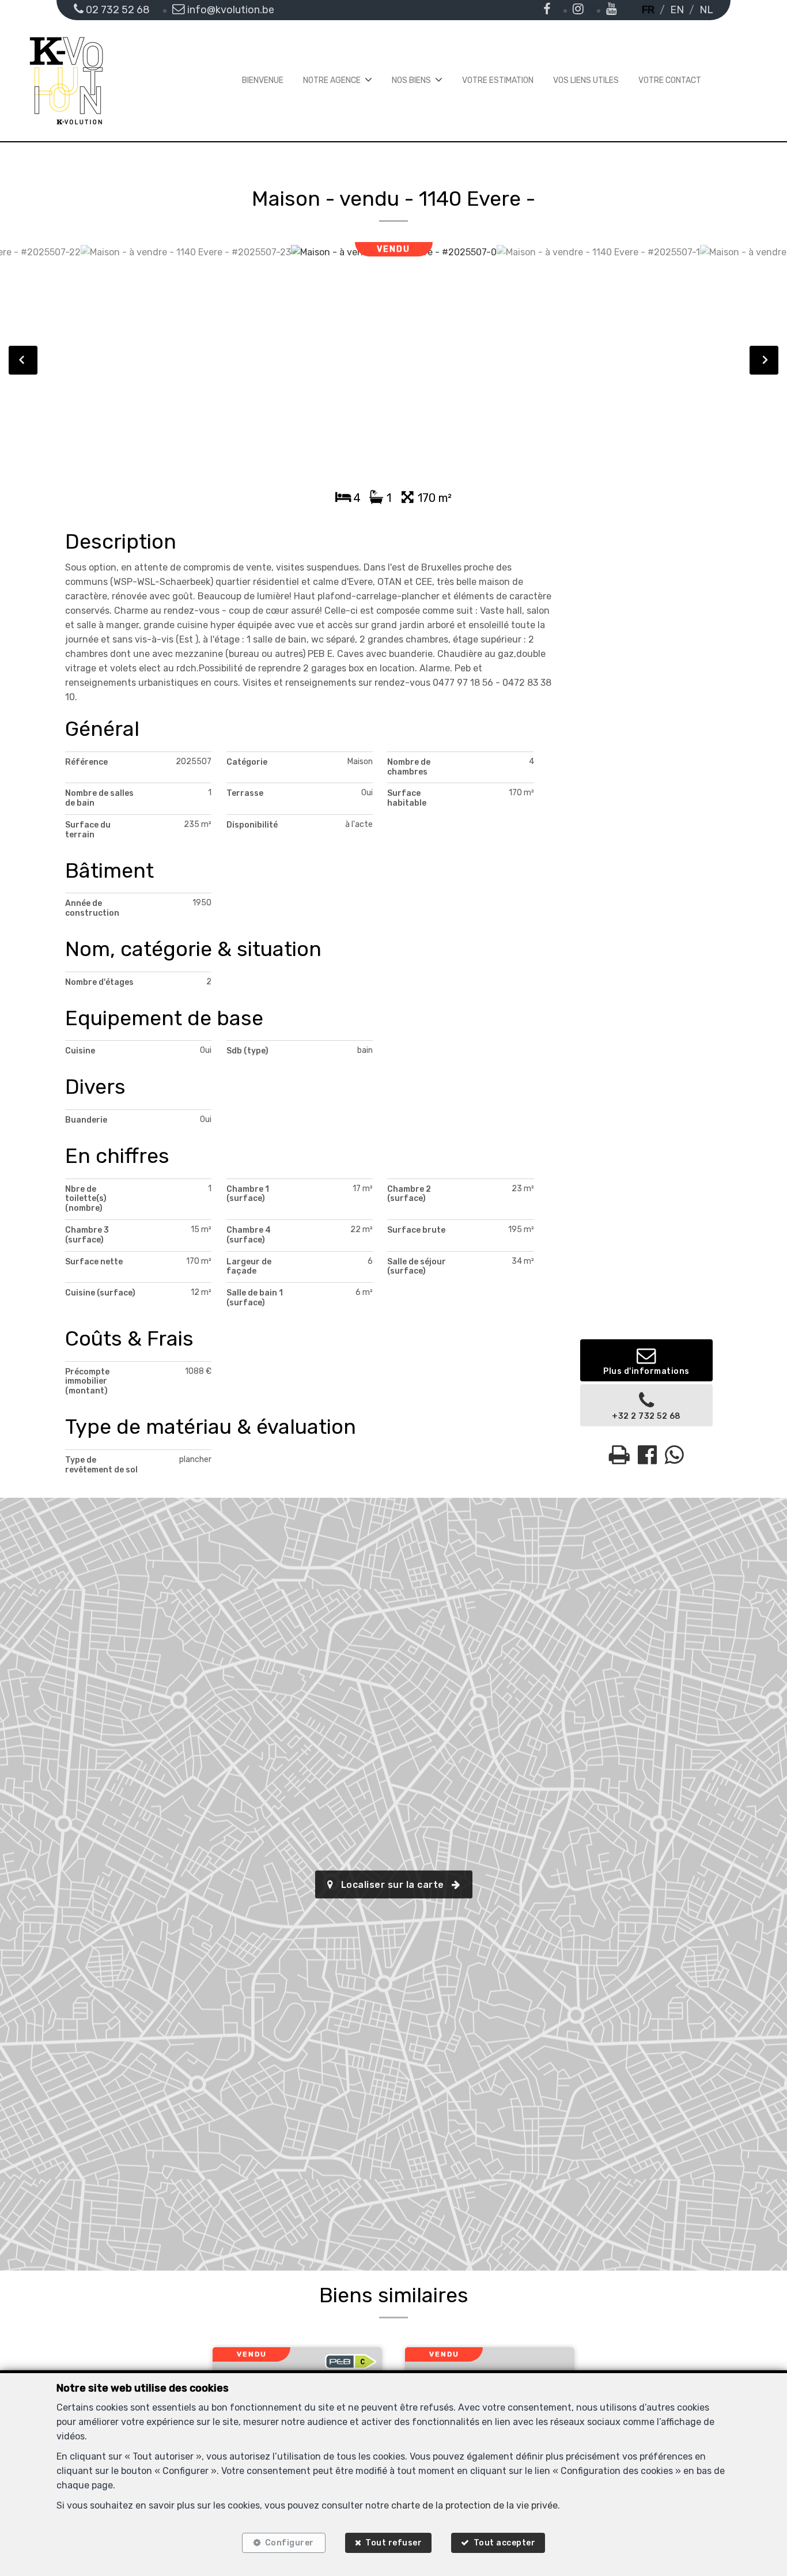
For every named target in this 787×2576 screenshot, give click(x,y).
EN (677, 10)
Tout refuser (393, 2543)
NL (706, 10)
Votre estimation (498, 80)
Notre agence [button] (332, 80)
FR (648, 10)
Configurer (290, 2543)
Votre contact (670, 80)
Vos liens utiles (586, 80)
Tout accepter (505, 2543)
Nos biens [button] (411, 80)
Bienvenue (263, 80)
